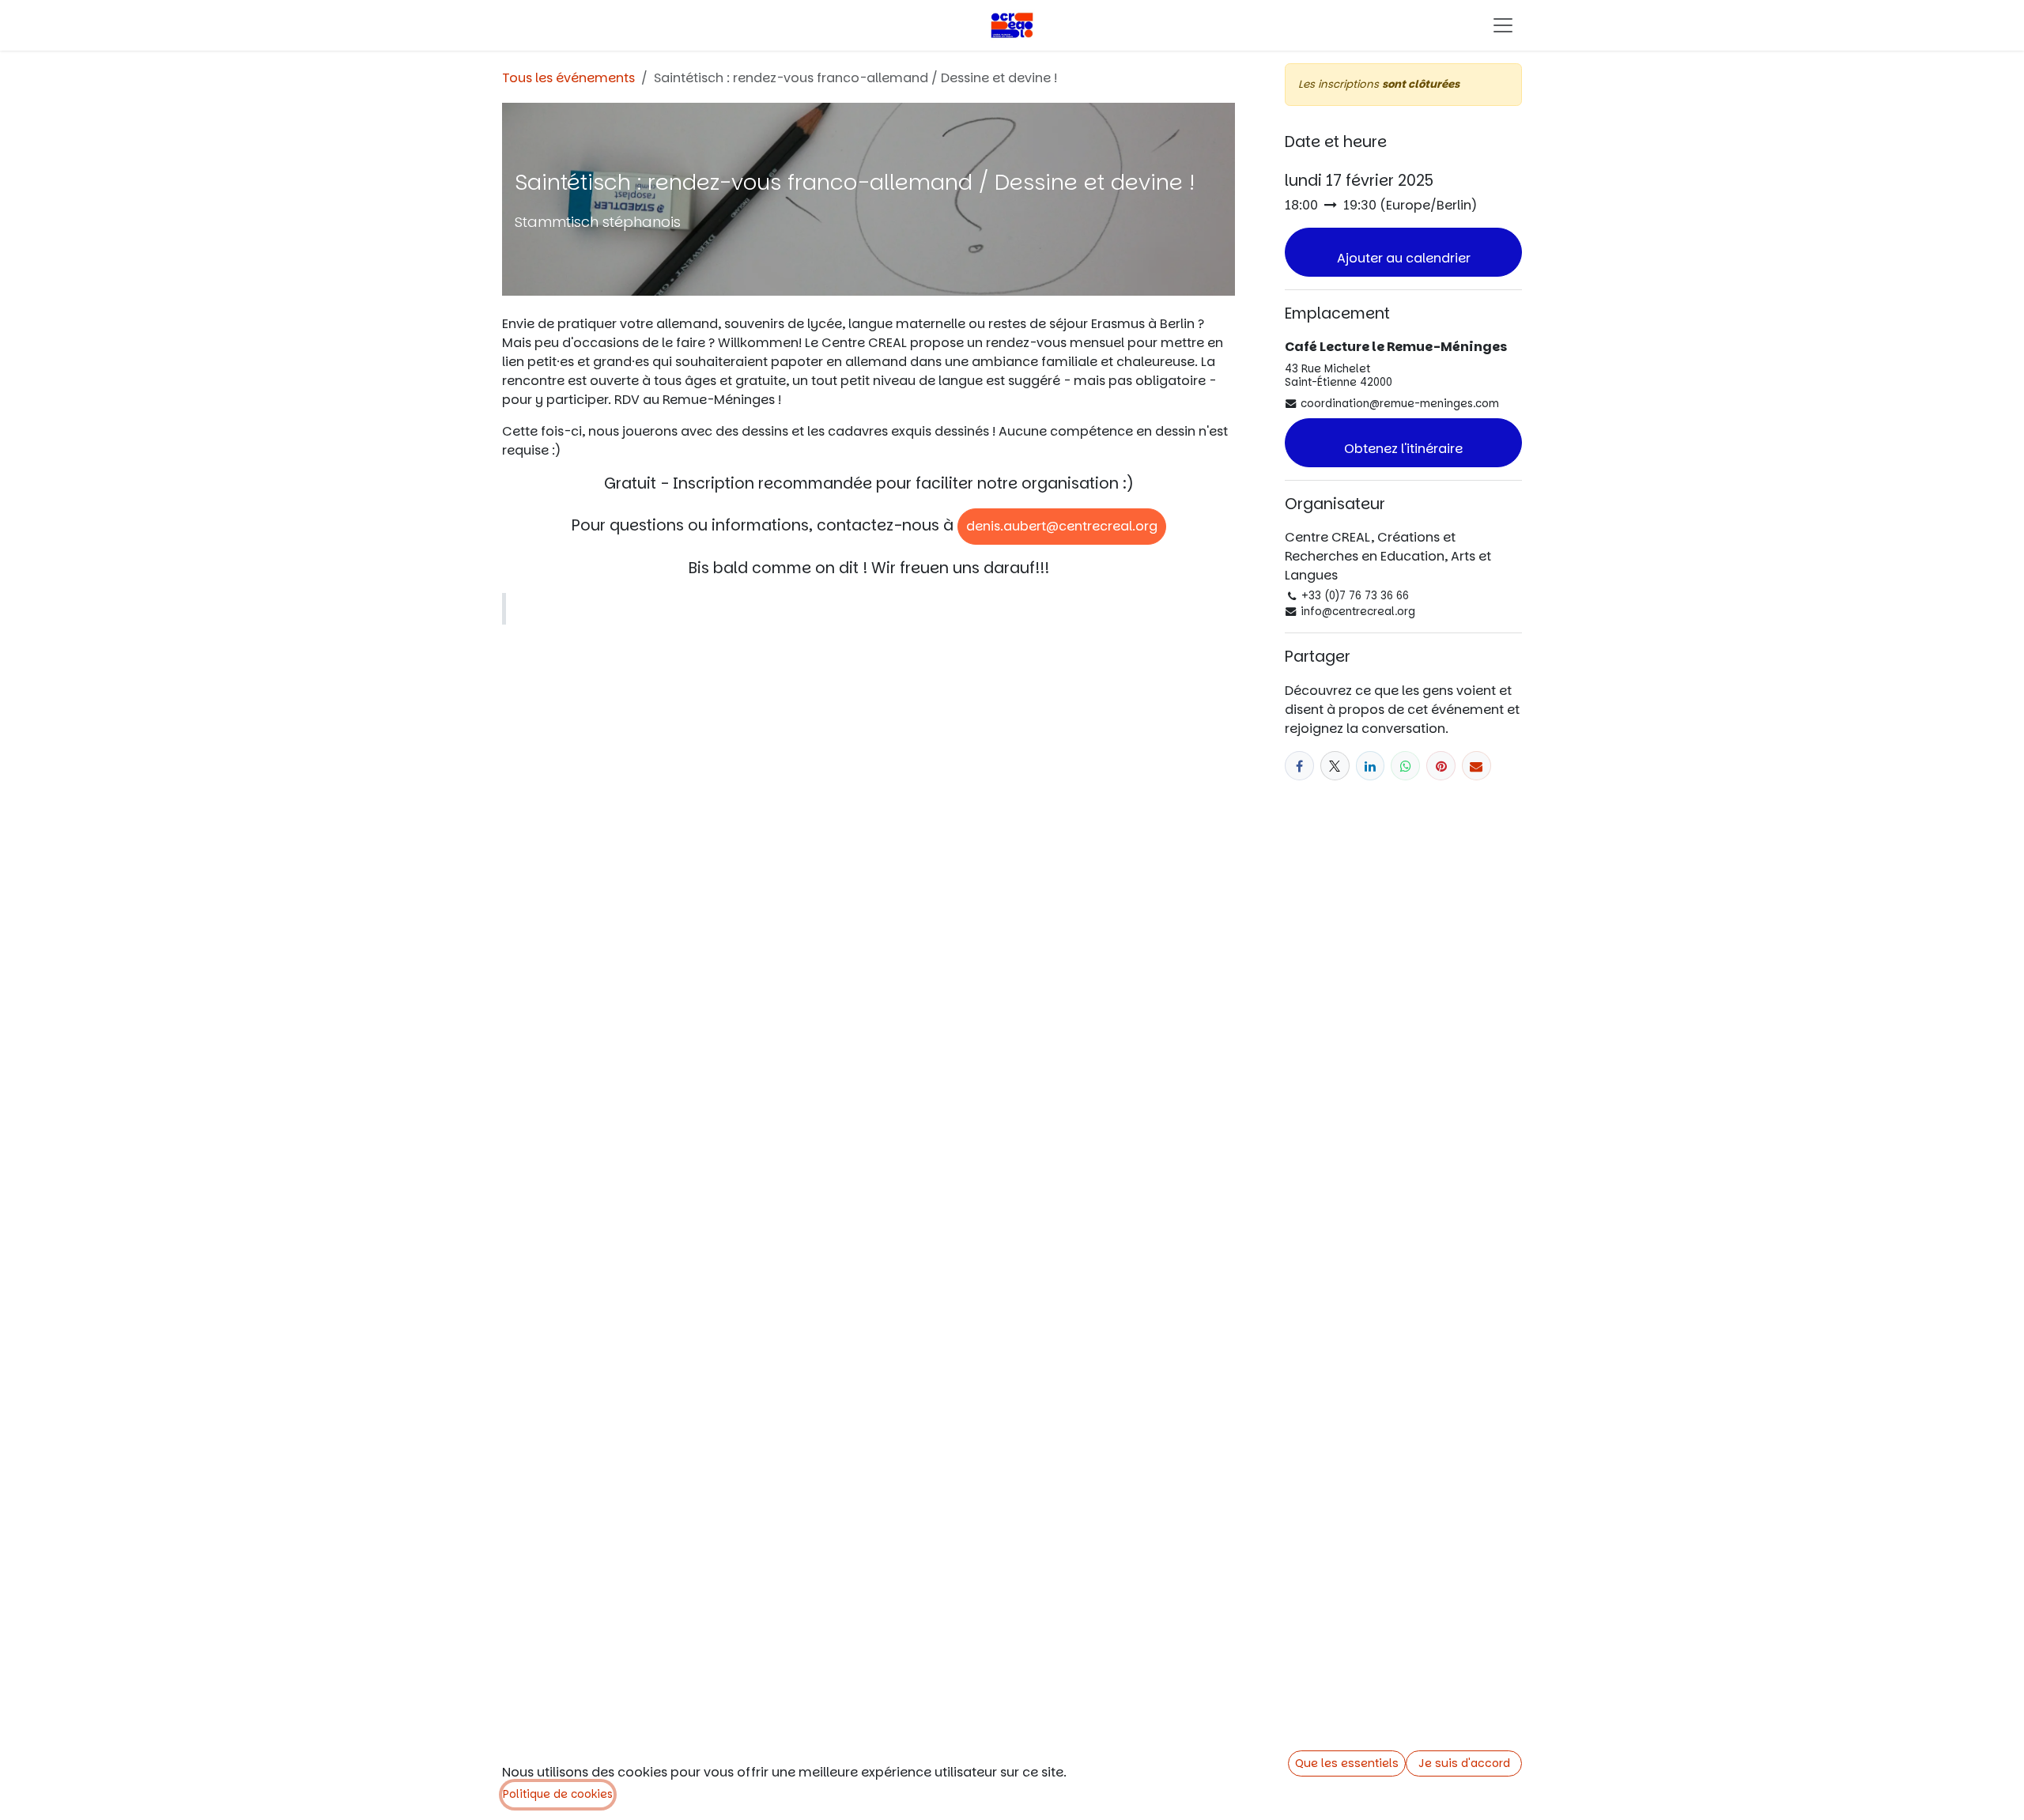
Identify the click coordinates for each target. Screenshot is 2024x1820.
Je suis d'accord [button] (1464, 1763)
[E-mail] (1476, 766)
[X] (1335, 766)
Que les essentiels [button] (1347, 1763)
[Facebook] (1299, 766)
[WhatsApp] (1405, 766)
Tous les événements (568, 78)
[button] (1403, 252)
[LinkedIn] (1371, 766)
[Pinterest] (1441, 766)
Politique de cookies (558, 1794)
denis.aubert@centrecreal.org (1062, 526)
